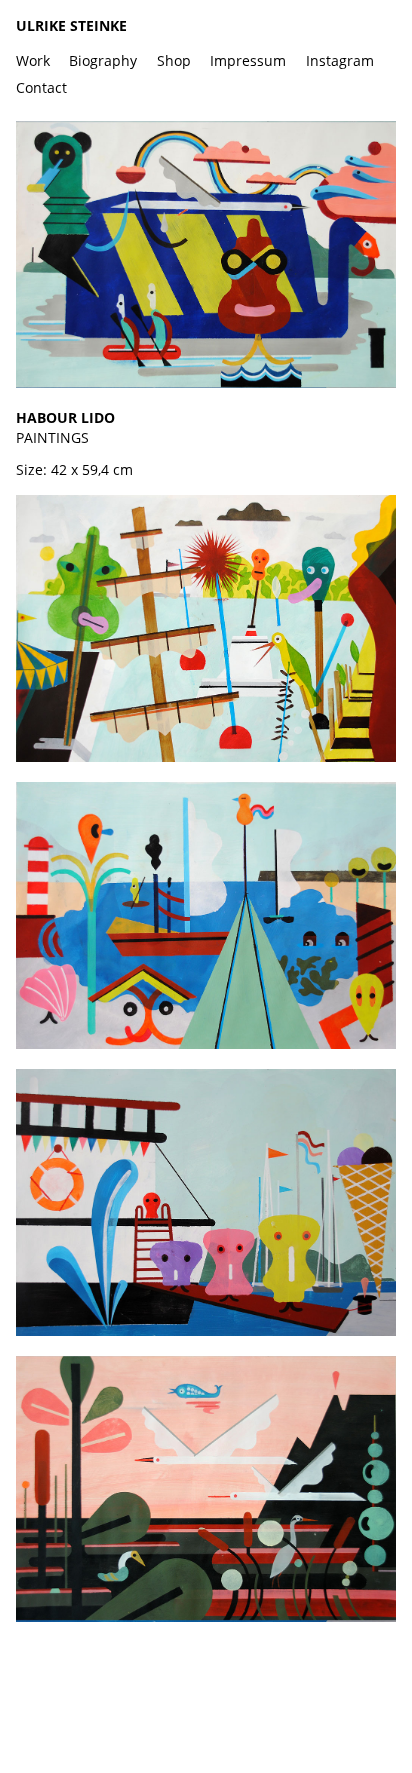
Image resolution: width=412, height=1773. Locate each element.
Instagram (340, 60)
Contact (41, 87)
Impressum (248, 60)
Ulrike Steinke (71, 25)
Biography (103, 60)
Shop (174, 60)
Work (33, 60)
